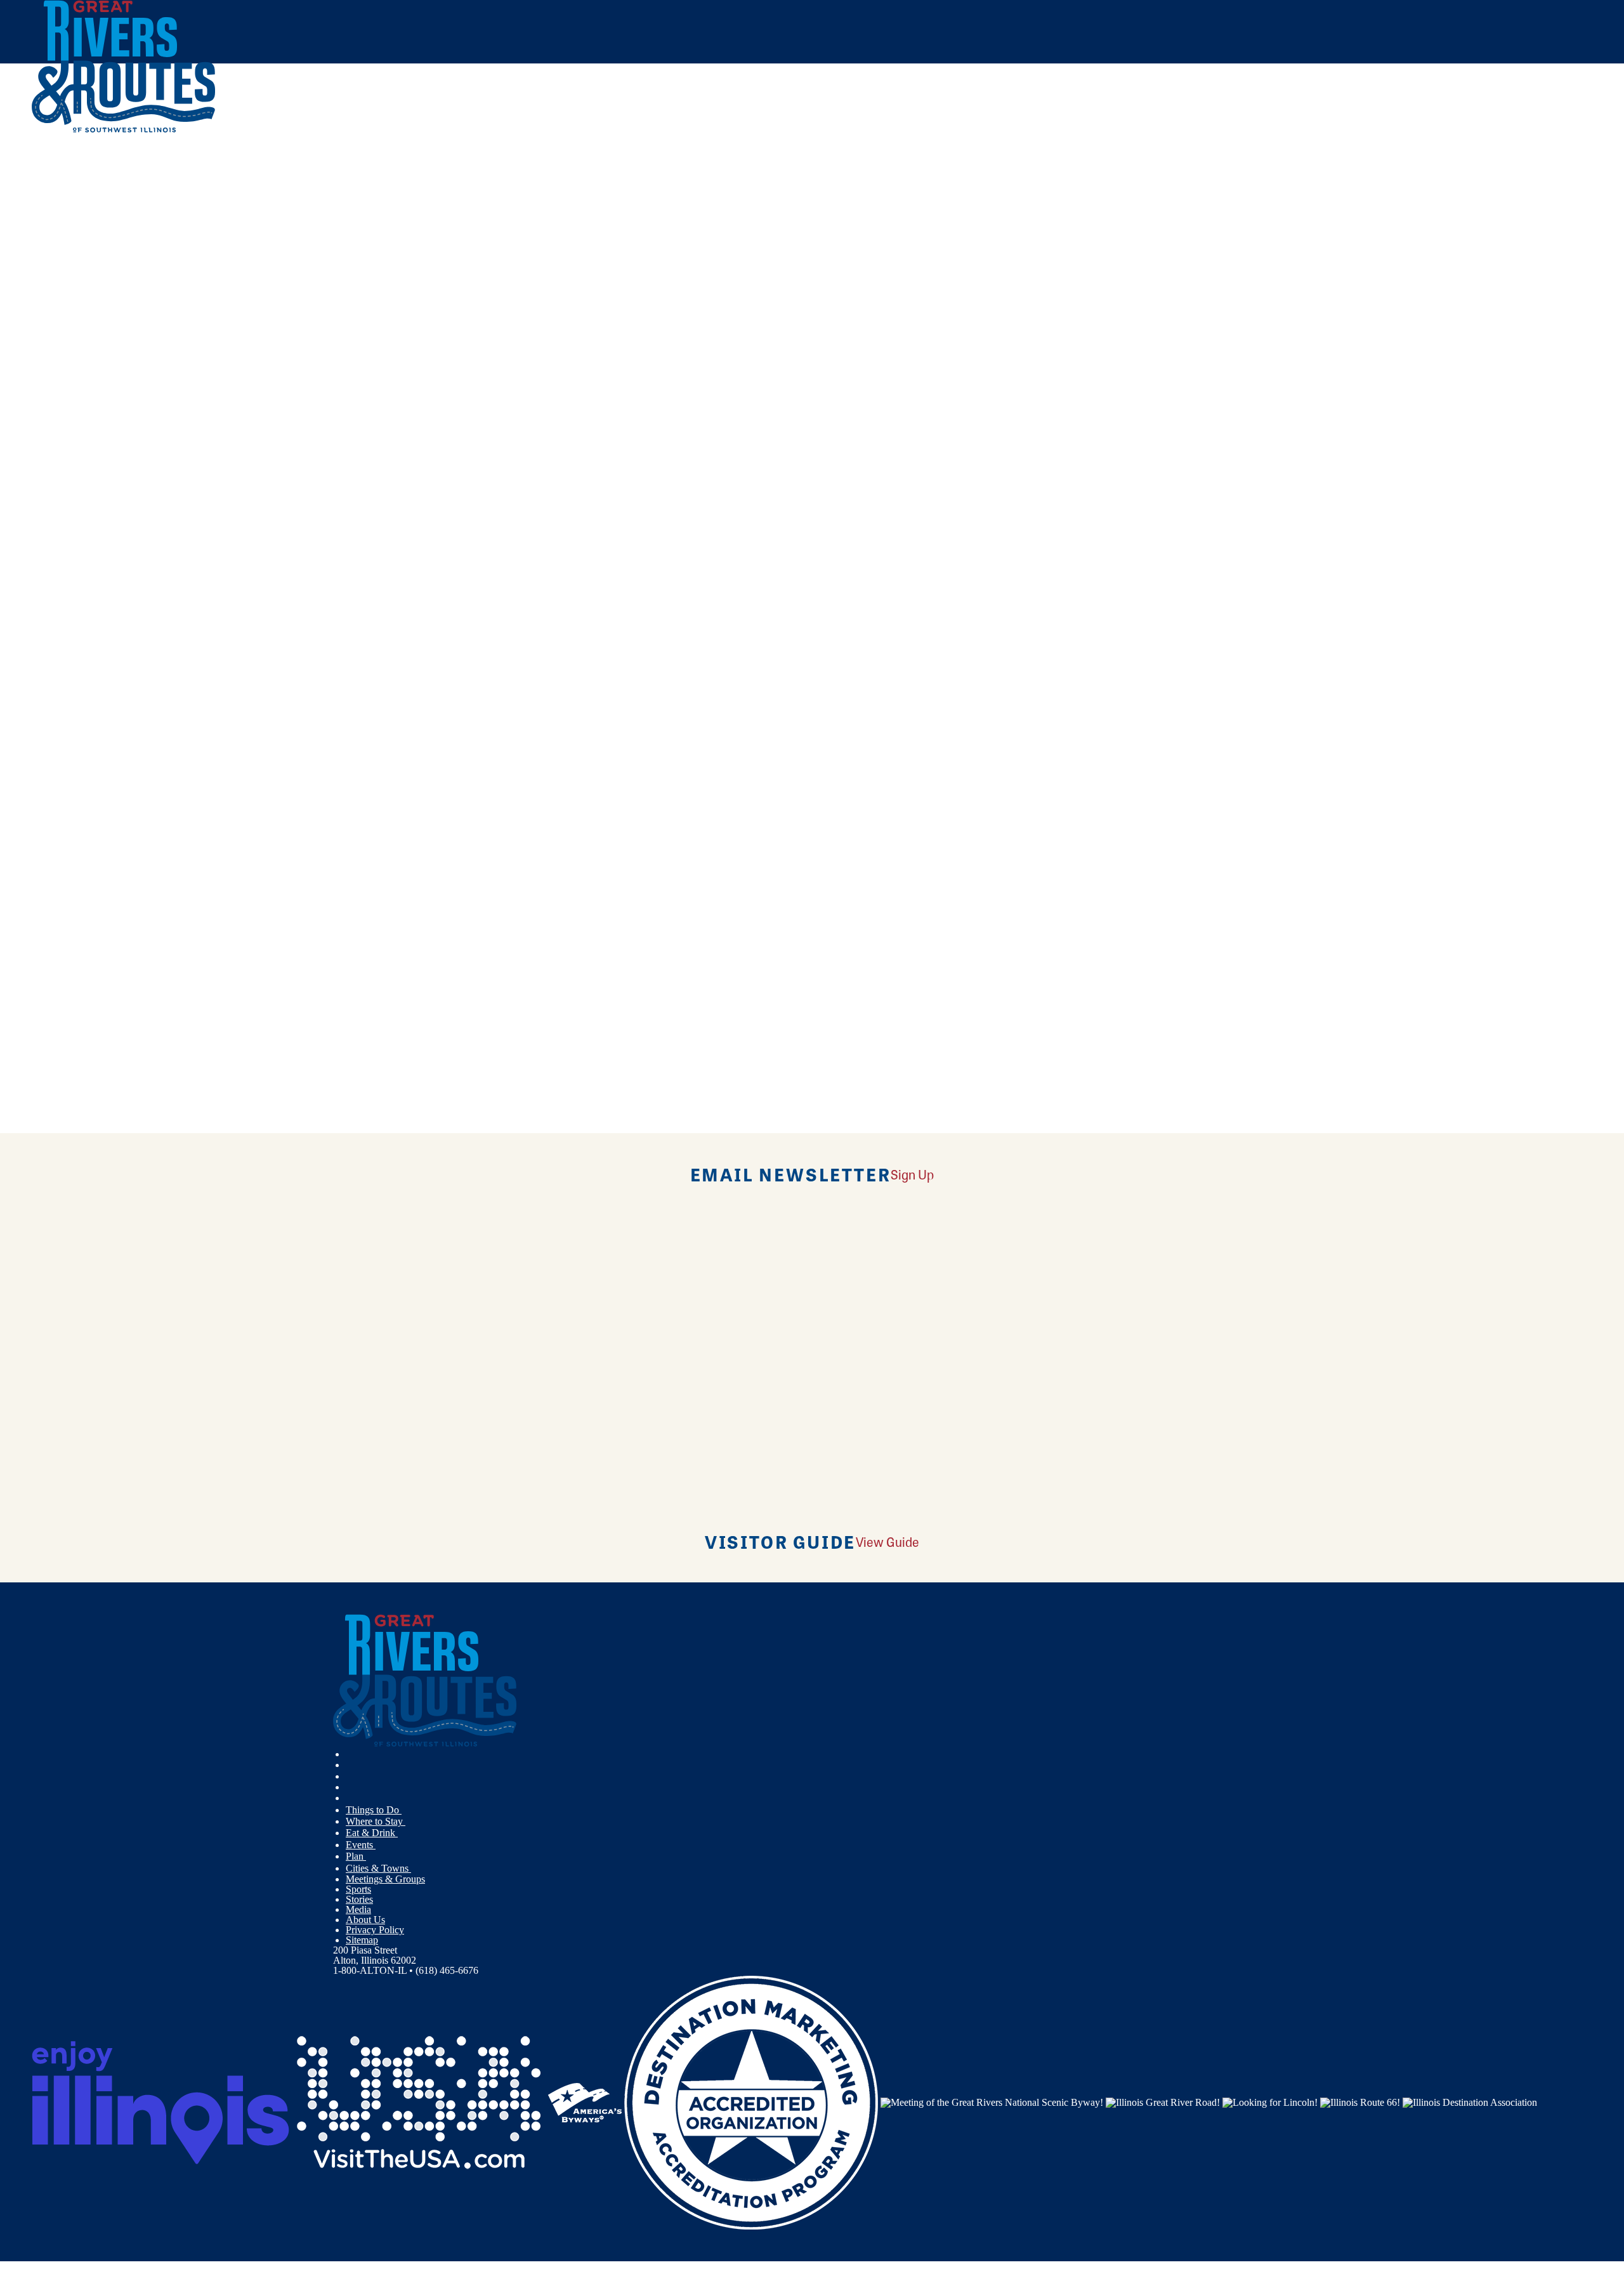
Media (358, 1909)
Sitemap (362, 1940)
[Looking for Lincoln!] (1270, 2102)
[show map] (37, 404)
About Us (365, 1920)
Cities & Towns (378, 1868)
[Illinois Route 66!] (1360, 2102)
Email (97, 585)
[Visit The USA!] (419, 2102)
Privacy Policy (375, 1930)
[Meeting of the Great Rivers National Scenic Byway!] (992, 2102)
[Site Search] (1537, 167)
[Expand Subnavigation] (407, 1810)
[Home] (124, 130)
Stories (359, 1899)
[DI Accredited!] (751, 2102)
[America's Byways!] (585, 2102)
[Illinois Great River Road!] (1163, 2102)
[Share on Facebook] (577, 215)
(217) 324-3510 (125, 495)
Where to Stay (376, 1821)
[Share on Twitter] (577, 233)
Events (361, 1845)
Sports (358, 1889)
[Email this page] (577, 252)
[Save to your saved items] (49, 404)
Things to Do (374, 1810)
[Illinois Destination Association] (1470, 2102)
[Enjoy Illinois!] (160, 2102)
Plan (356, 1856)
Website (55, 585)
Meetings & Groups (385, 1879)
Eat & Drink (372, 1833)
